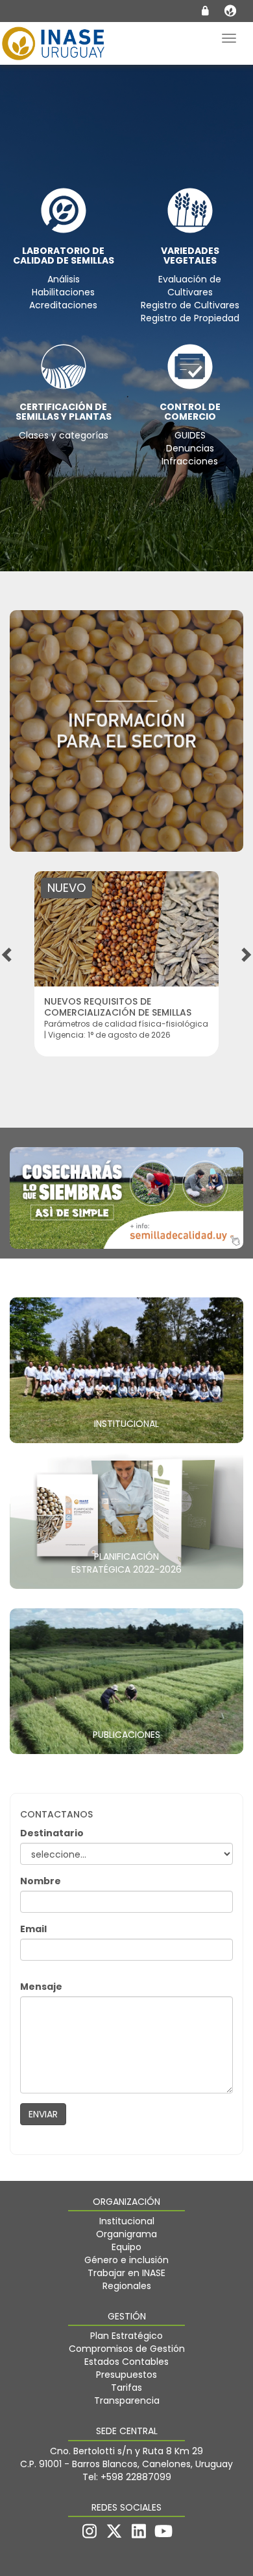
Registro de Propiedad (190, 318)
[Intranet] (206, 11)
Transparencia (127, 2400)
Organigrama (126, 2234)
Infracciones (190, 461)
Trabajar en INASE (126, 2273)
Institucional (127, 2221)
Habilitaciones (63, 292)
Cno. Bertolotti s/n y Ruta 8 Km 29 (126, 2451)
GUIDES (190, 435)
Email (33, 1929)
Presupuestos (126, 2375)
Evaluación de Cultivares (190, 286)
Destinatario (52, 1833)
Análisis (64, 279)
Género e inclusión (126, 2260)
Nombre (41, 1881)
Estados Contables (126, 2362)
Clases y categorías (64, 435)
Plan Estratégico (126, 2336)
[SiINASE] (230, 12)
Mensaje (41, 1987)
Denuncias (190, 448)
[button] (8, 954)
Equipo (126, 2247)
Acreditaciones (63, 305)
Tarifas (126, 2388)
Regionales (127, 2286)
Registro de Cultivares (190, 305)
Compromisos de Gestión (127, 2349)
